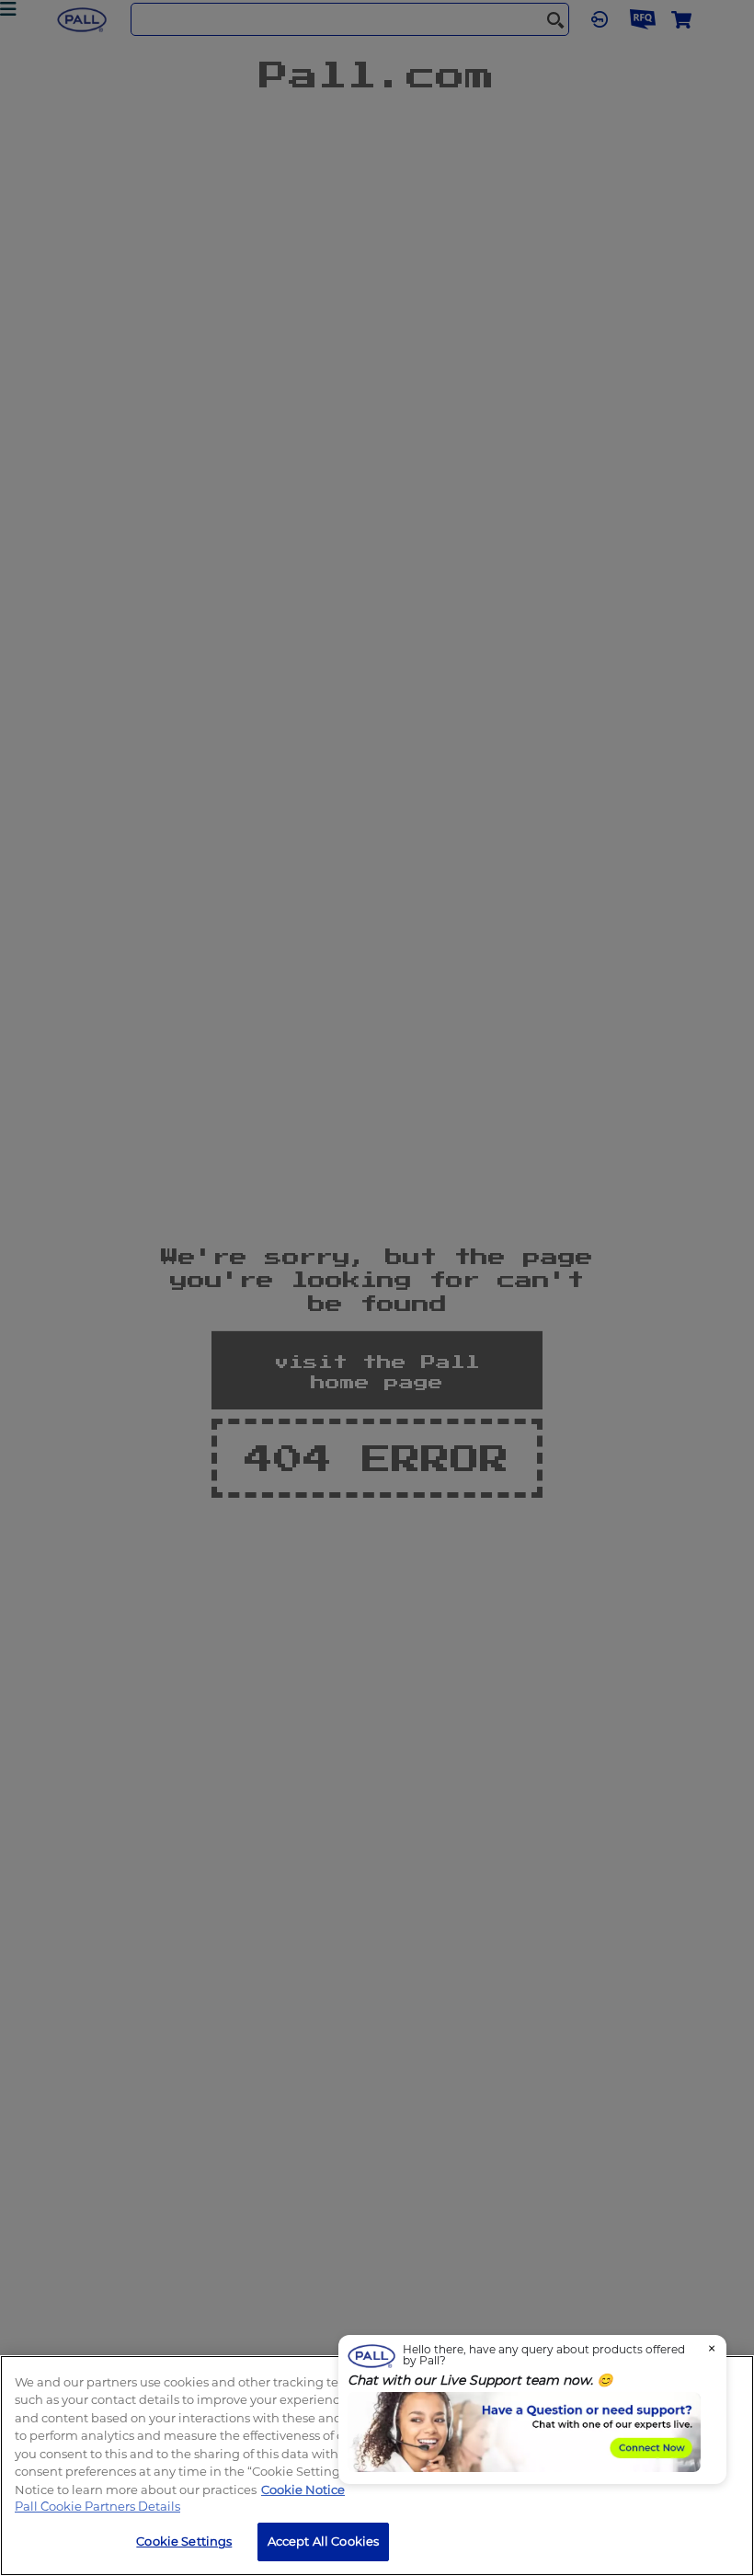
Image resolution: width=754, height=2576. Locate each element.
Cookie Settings (184, 2541)
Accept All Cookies (323, 2541)
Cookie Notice (303, 2490)
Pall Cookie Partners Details (97, 2506)
